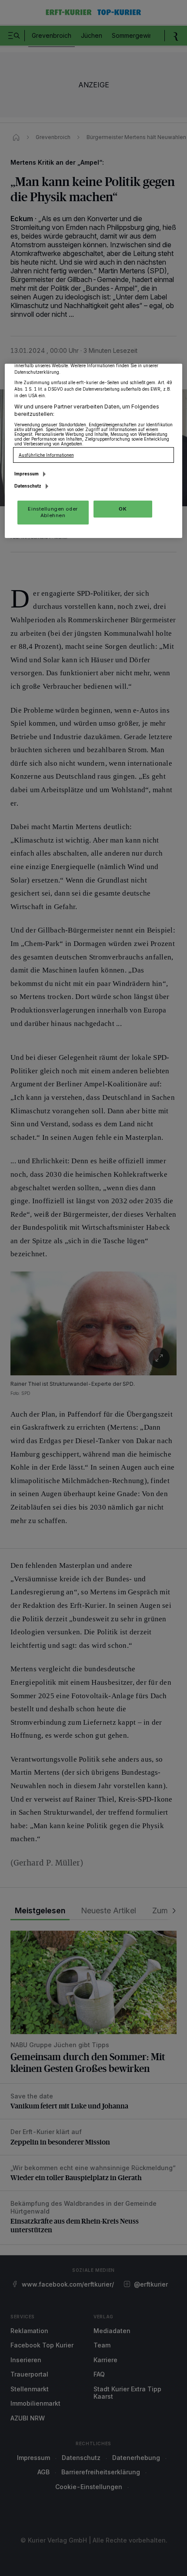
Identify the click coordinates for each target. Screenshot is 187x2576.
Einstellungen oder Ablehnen (53, 512)
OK (123, 508)
